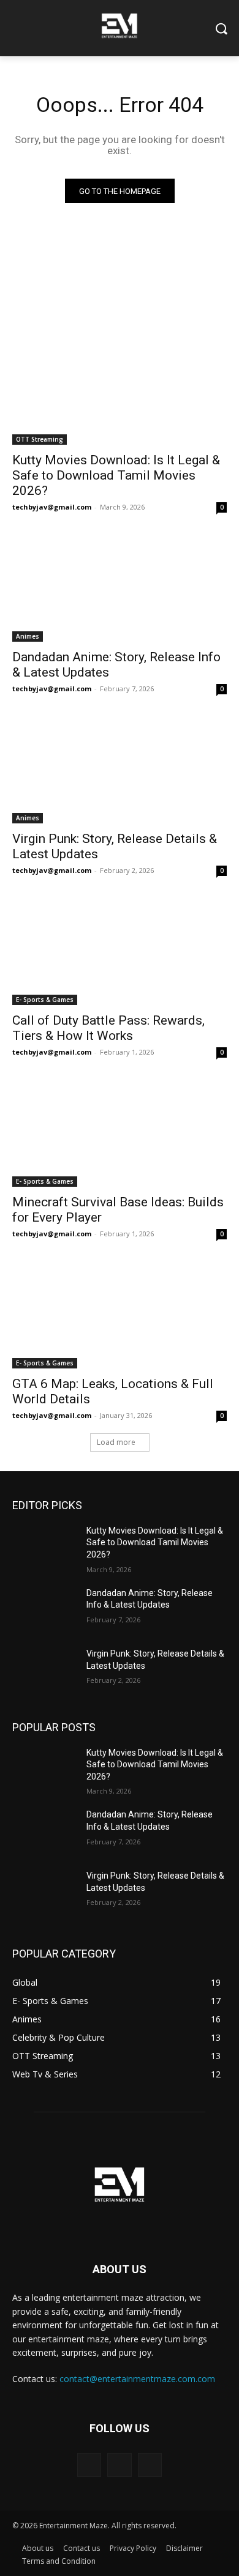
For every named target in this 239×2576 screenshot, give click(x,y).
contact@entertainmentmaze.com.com (137, 2379)
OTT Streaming (40, 439)
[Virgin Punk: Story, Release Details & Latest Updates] (120, 770)
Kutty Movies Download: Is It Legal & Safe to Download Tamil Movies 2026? (116, 475)
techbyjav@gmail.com (52, 507)
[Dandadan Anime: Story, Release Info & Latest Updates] (120, 588)
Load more (116, 1442)
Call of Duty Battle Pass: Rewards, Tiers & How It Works (108, 1028)
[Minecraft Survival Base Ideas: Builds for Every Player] (120, 1133)
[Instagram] (119, 2465)
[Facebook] (89, 2465)
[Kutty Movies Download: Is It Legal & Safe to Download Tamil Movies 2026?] (120, 391)
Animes (28, 636)
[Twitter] (150, 2465)
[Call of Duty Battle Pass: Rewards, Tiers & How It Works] (120, 952)
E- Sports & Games (45, 1000)
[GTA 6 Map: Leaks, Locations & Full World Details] (120, 1315)
